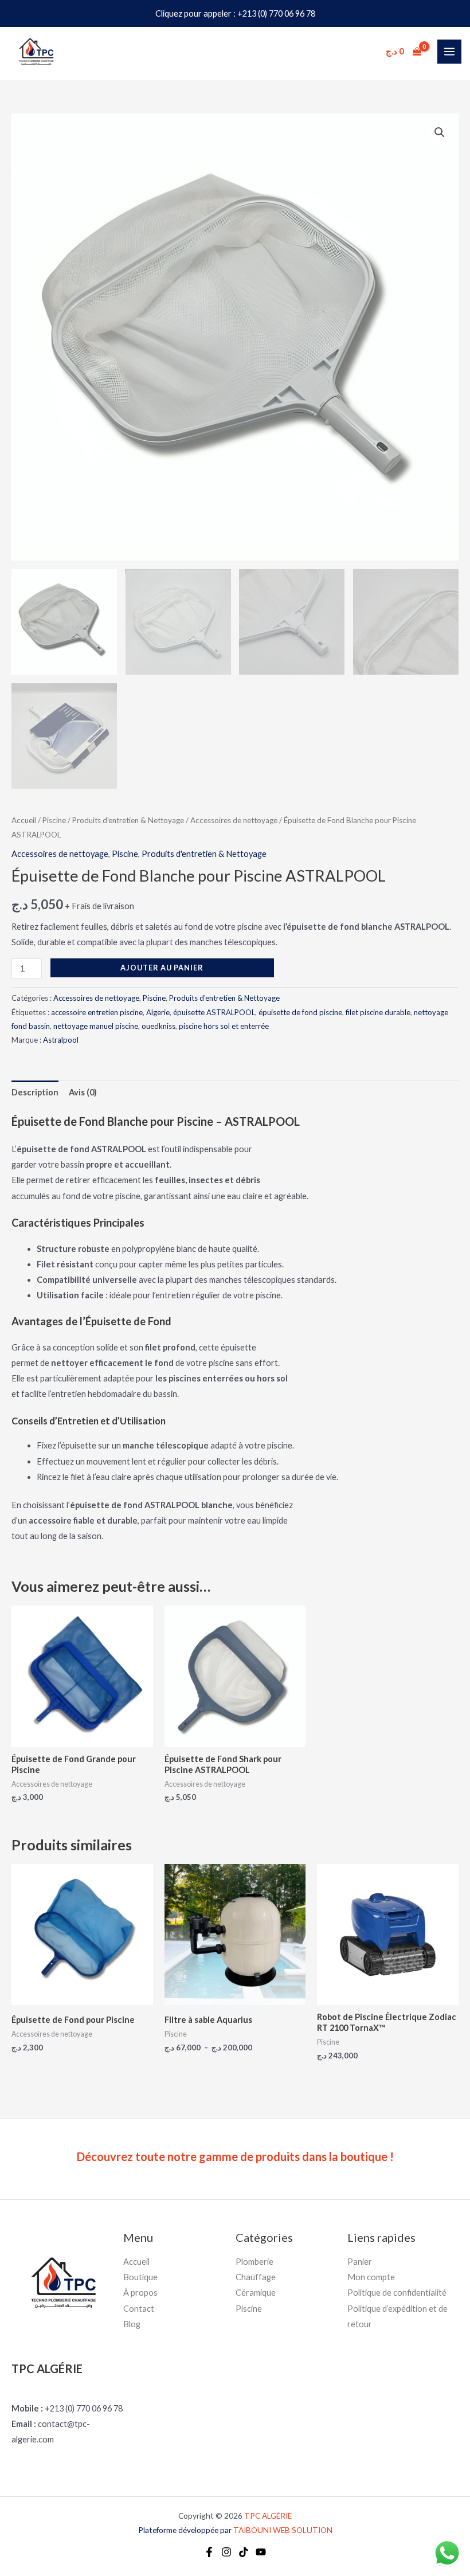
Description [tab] (35, 1092)
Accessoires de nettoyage (234, 820)
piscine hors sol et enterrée (224, 1026)
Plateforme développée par (235, 2530)
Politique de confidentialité (397, 2293)
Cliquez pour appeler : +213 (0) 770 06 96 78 (235, 13)
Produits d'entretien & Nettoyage (128, 820)
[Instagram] (226, 2552)
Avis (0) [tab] (83, 1092)
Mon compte (371, 2277)
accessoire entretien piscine (97, 1012)
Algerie (158, 1012)
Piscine (54, 820)
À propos (140, 2293)
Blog (132, 2324)
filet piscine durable (378, 1012)
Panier (360, 2262)
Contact (139, 2309)
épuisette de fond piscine (300, 1012)
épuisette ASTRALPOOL (214, 1012)
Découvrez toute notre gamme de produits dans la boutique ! (235, 2156)
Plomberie (254, 2262)
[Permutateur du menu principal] (449, 52)
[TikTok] (244, 2552)
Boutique (140, 2277)
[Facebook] (209, 2552)
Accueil (24, 820)
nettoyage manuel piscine (96, 1026)
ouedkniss (158, 1026)
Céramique (256, 2293)
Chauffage (256, 2277)
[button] (440, 132)
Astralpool (61, 1040)
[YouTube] (261, 2552)
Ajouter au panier (162, 968)
